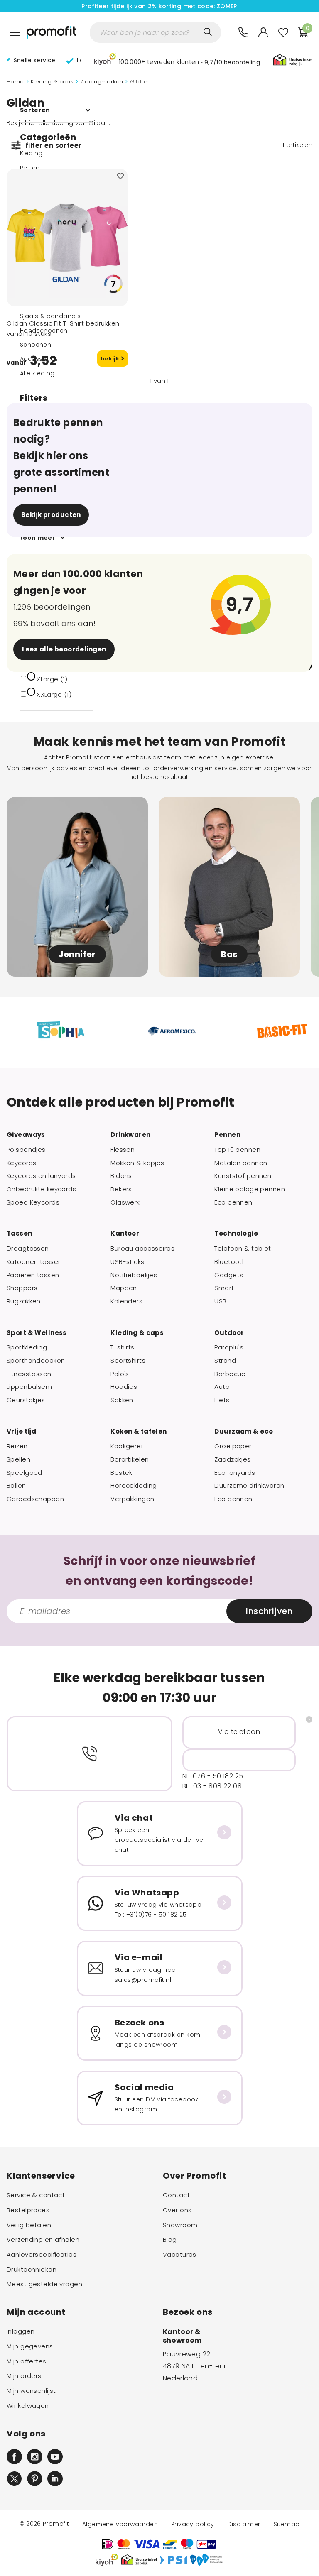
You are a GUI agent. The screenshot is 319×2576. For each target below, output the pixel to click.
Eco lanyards (235, 1473)
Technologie (236, 1234)
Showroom (180, 2225)
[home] (52, 32)
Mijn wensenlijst (31, 2391)
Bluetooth (230, 1262)
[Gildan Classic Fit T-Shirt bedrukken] (67, 238)
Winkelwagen (28, 2406)
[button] (177, 61)
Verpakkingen (132, 1499)
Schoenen (36, 345)
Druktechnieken (32, 2270)
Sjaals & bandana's (50, 316)
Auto (222, 1387)
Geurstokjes (26, 1400)
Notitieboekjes (134, 1275)
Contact (176, 2195)
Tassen (20, 1234)
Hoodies (124, 1387)
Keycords (21, 1163)
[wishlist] (283, 32)
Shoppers (22, 1288)
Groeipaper (233, 1446)
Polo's (120, 1374)
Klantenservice (41, 2176)
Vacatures (180, 2255)
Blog (170, 2240)
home (15, 82)
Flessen (123, 1150)
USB (220, 1301)
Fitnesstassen (29, 1374)
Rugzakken (24, 1301)
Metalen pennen (241, 1163)
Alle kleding (37, 373)
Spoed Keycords (33, 1202)
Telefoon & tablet (243, 1249)
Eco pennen (233, 1202)
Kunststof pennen (243, 1176)
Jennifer (77, 954)
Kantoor (125, 1234)
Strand (225, 1361)
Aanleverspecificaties (42, 2255)
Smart (224, 1288)
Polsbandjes (26, 1150)
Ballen (16, 1486)
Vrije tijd (21, 1432)
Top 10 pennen (237, 1150)
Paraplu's (229, 1347)
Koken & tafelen (139, 1432)
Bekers (121, 1189)
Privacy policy (193, 2524)
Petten (30, 168)
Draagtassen (28, 1249)
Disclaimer (244, 2524)
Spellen (18, 1459)
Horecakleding (134, 1486)
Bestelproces (28, 2210)
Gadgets (229, 1275)
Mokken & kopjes (137, 1163)
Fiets (222, 1400)
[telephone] (243, 32)
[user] (263, 32)
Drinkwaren (130, 1135)
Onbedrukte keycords (41, 1189)
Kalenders (126, 1301)
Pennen (227, 1135)
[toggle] (15, 32)
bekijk (111, 359)
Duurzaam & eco (244, 1432)
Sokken (122, 1400)
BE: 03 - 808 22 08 (212, 1786)
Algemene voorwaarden (120, 2524)
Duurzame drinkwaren (249, 1486)
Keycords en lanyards (41, 1176)
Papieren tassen (33, 1275)
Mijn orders (24, 2376)
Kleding (31, 153)
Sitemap (287, 2524)
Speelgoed (25, 1473)
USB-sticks (127, 1262)
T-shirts (122, 1347)
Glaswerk (125, 1202)
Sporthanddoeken (36, 1361)
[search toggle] (208, 32)
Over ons (177, 2210)
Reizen (17, 1446)
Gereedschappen (35, 1499)
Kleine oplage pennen (250, 1189)
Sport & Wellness (37, 1333)
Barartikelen (130, 1459)
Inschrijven (269, 1611)
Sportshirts (128, 1361)
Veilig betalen (29, 2225)
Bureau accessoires (142, 1249)
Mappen (124, 1288)
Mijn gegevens (30, 2346)
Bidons (121, 1176)
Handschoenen (44, 331)
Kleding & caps (52, 82)
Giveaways (26, 1135)
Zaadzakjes (232, 1459)
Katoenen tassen (34, 1262)
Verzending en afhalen (43, 2240)
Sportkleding (27, 1347)
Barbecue (230, 1374)
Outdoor (229, 1333)
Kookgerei (126, 1446)
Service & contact (36, 2195)
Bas (229, 954)
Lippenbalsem (29, 1387)
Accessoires (39, 359)
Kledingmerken (102, 82)
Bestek (121, 1473)
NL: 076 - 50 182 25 (213, 1776)
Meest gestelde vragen (44, 2284)
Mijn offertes (27, 2361)
